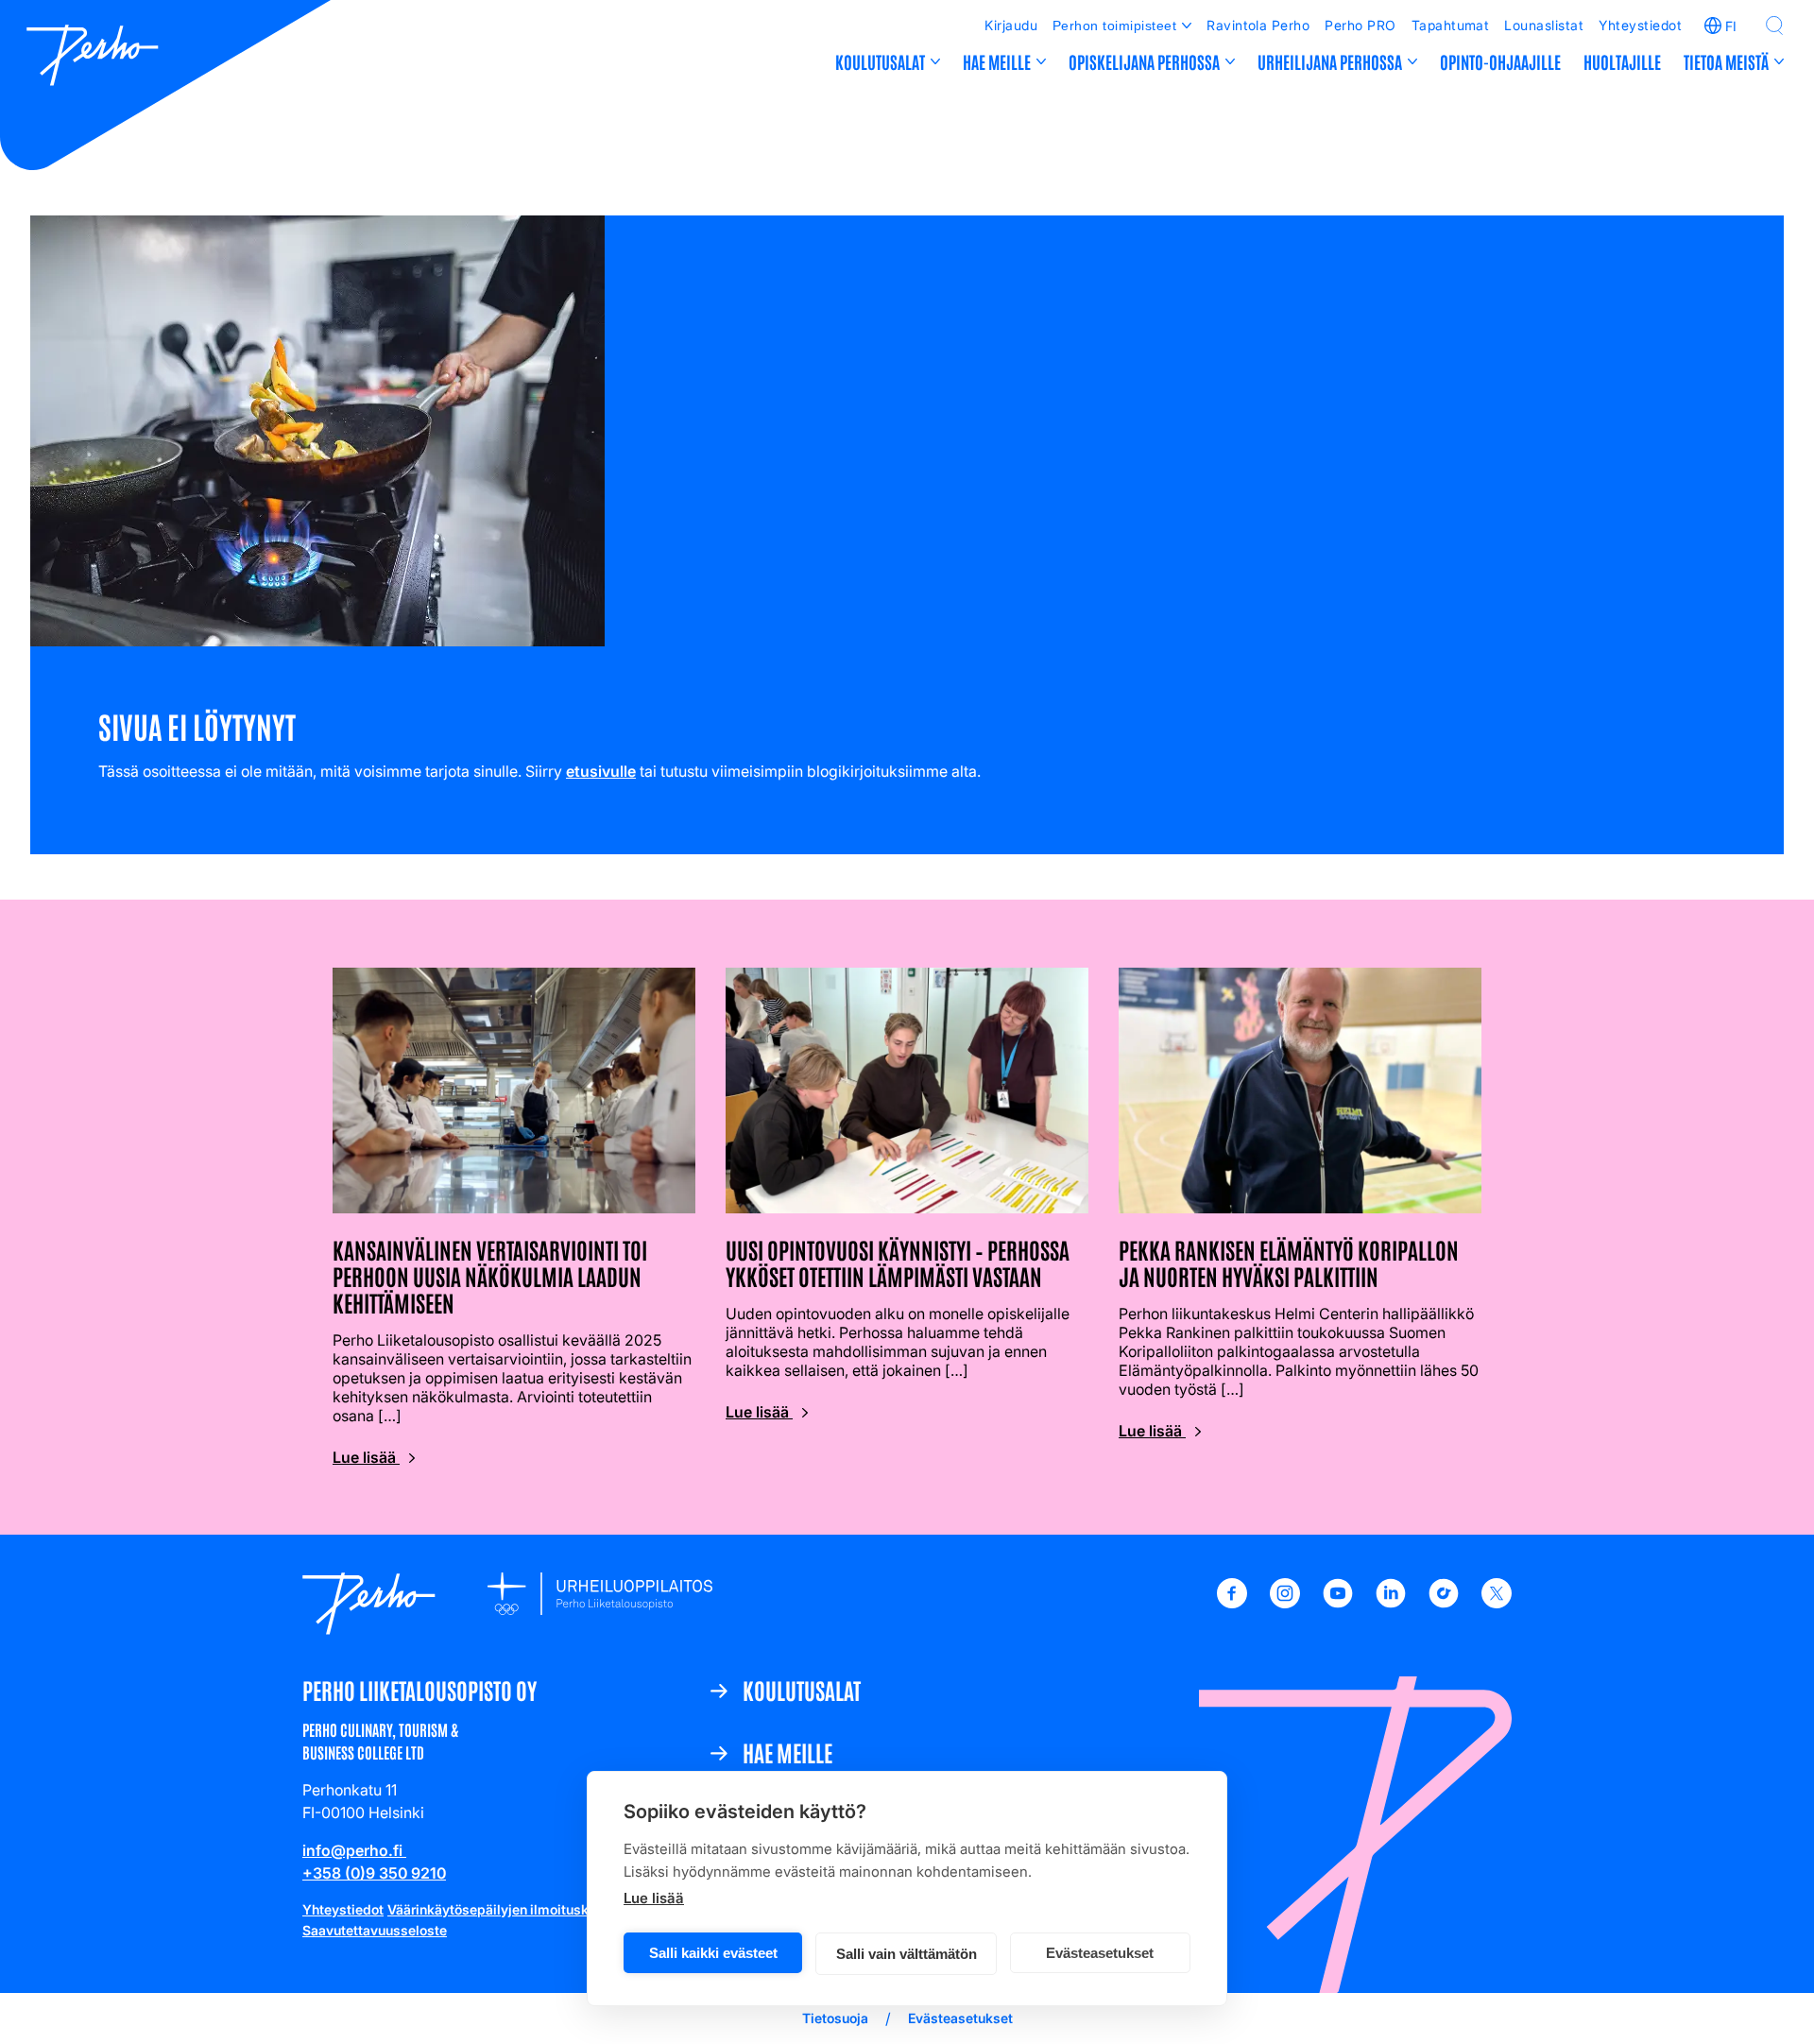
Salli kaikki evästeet (713, 1953)
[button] (1774, 26)
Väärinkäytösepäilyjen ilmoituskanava (507, 1909)
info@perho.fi (354, 1850)
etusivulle (601, 771)
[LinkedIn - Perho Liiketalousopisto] (1391, 1603)
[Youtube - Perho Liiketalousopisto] (1338, 1603)
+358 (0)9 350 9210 (374, 1873)
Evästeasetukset (1100, 1953)
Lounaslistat (1544, 25)
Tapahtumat (1451, 25)
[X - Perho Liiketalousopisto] (1497, 1603)
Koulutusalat (880, 61)
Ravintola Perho (1258, 25)
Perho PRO (1360, 25)
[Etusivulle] (93, 58)
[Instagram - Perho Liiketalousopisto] (1285, 1603)
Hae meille (997, 61)
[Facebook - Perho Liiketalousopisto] (1232, 1603)
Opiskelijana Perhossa (1144, 61)
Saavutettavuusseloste (375, 1930)
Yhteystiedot (1640, 25)
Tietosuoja (835, 2018)
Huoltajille (1622, 61)
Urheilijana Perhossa (1330, 61)
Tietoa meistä (1726, 61)
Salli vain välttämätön (907, 1954)
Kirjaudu (1011, 25)
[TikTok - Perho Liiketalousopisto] (1444, 1603)
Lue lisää (654, 1898)
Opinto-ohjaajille (1500, 61)
